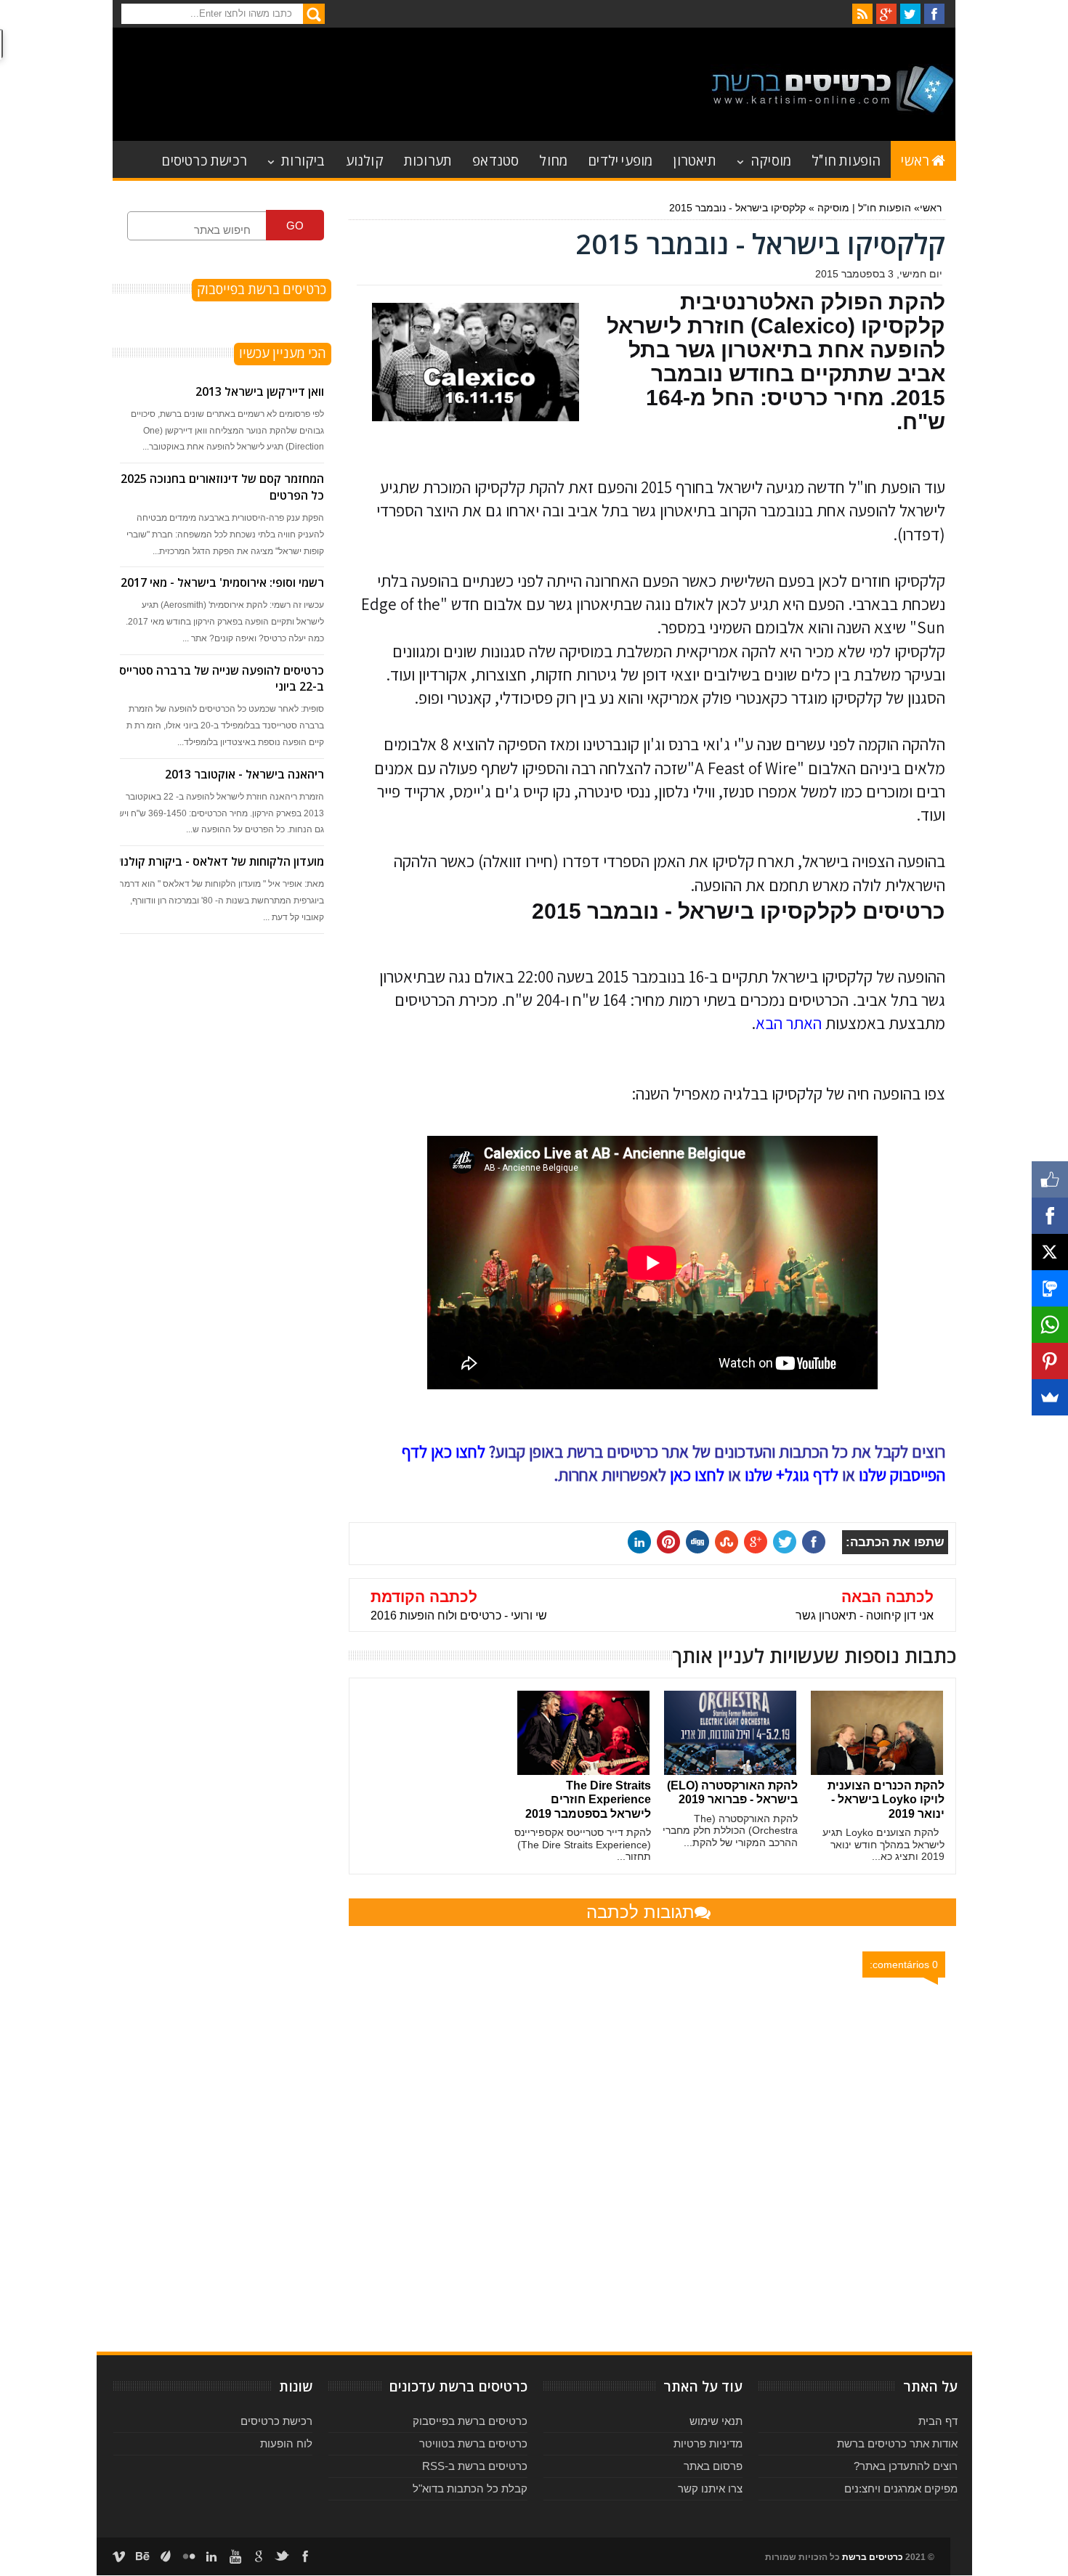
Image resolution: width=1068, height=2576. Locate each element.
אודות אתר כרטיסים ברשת (897, 2443)
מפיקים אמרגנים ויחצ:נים (901, 2488)
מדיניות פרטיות (708, 2443)
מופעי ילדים (620, 159)
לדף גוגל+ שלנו (792, 1475)
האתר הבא (789, 1023)
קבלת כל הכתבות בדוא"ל (470, 2488)
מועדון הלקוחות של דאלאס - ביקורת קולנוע (219, 861)
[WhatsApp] (1050, 1325)
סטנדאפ (495, 159)
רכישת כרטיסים (204, 159)
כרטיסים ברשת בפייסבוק (470, 2421)
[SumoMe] (1050, 1397)
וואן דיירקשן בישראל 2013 (260, 391)
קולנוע (365, 159)
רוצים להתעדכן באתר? (906, 2466)
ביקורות (303, 159)
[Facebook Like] (1050, 1179)
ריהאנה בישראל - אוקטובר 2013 (244, 774)
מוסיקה (771, 159)
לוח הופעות (286, 2443)
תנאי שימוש (716, 2421)
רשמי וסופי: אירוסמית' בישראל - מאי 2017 (222, 582)
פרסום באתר (713, 2466)
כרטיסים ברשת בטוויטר (473, 2443)
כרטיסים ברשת (873, 2557)
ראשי (915, 159)
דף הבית (938, 2421)
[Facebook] (1050, 1216)
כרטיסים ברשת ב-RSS (475, 2466)
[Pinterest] (1050, 1361)
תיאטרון (694, 159)
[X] (1050, 1252)
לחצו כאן (697, 1475)
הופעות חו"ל (846, 159)
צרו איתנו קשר (710, 2488)
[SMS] (1050, 1288)
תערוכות (428, 159)
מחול (553, 159)
